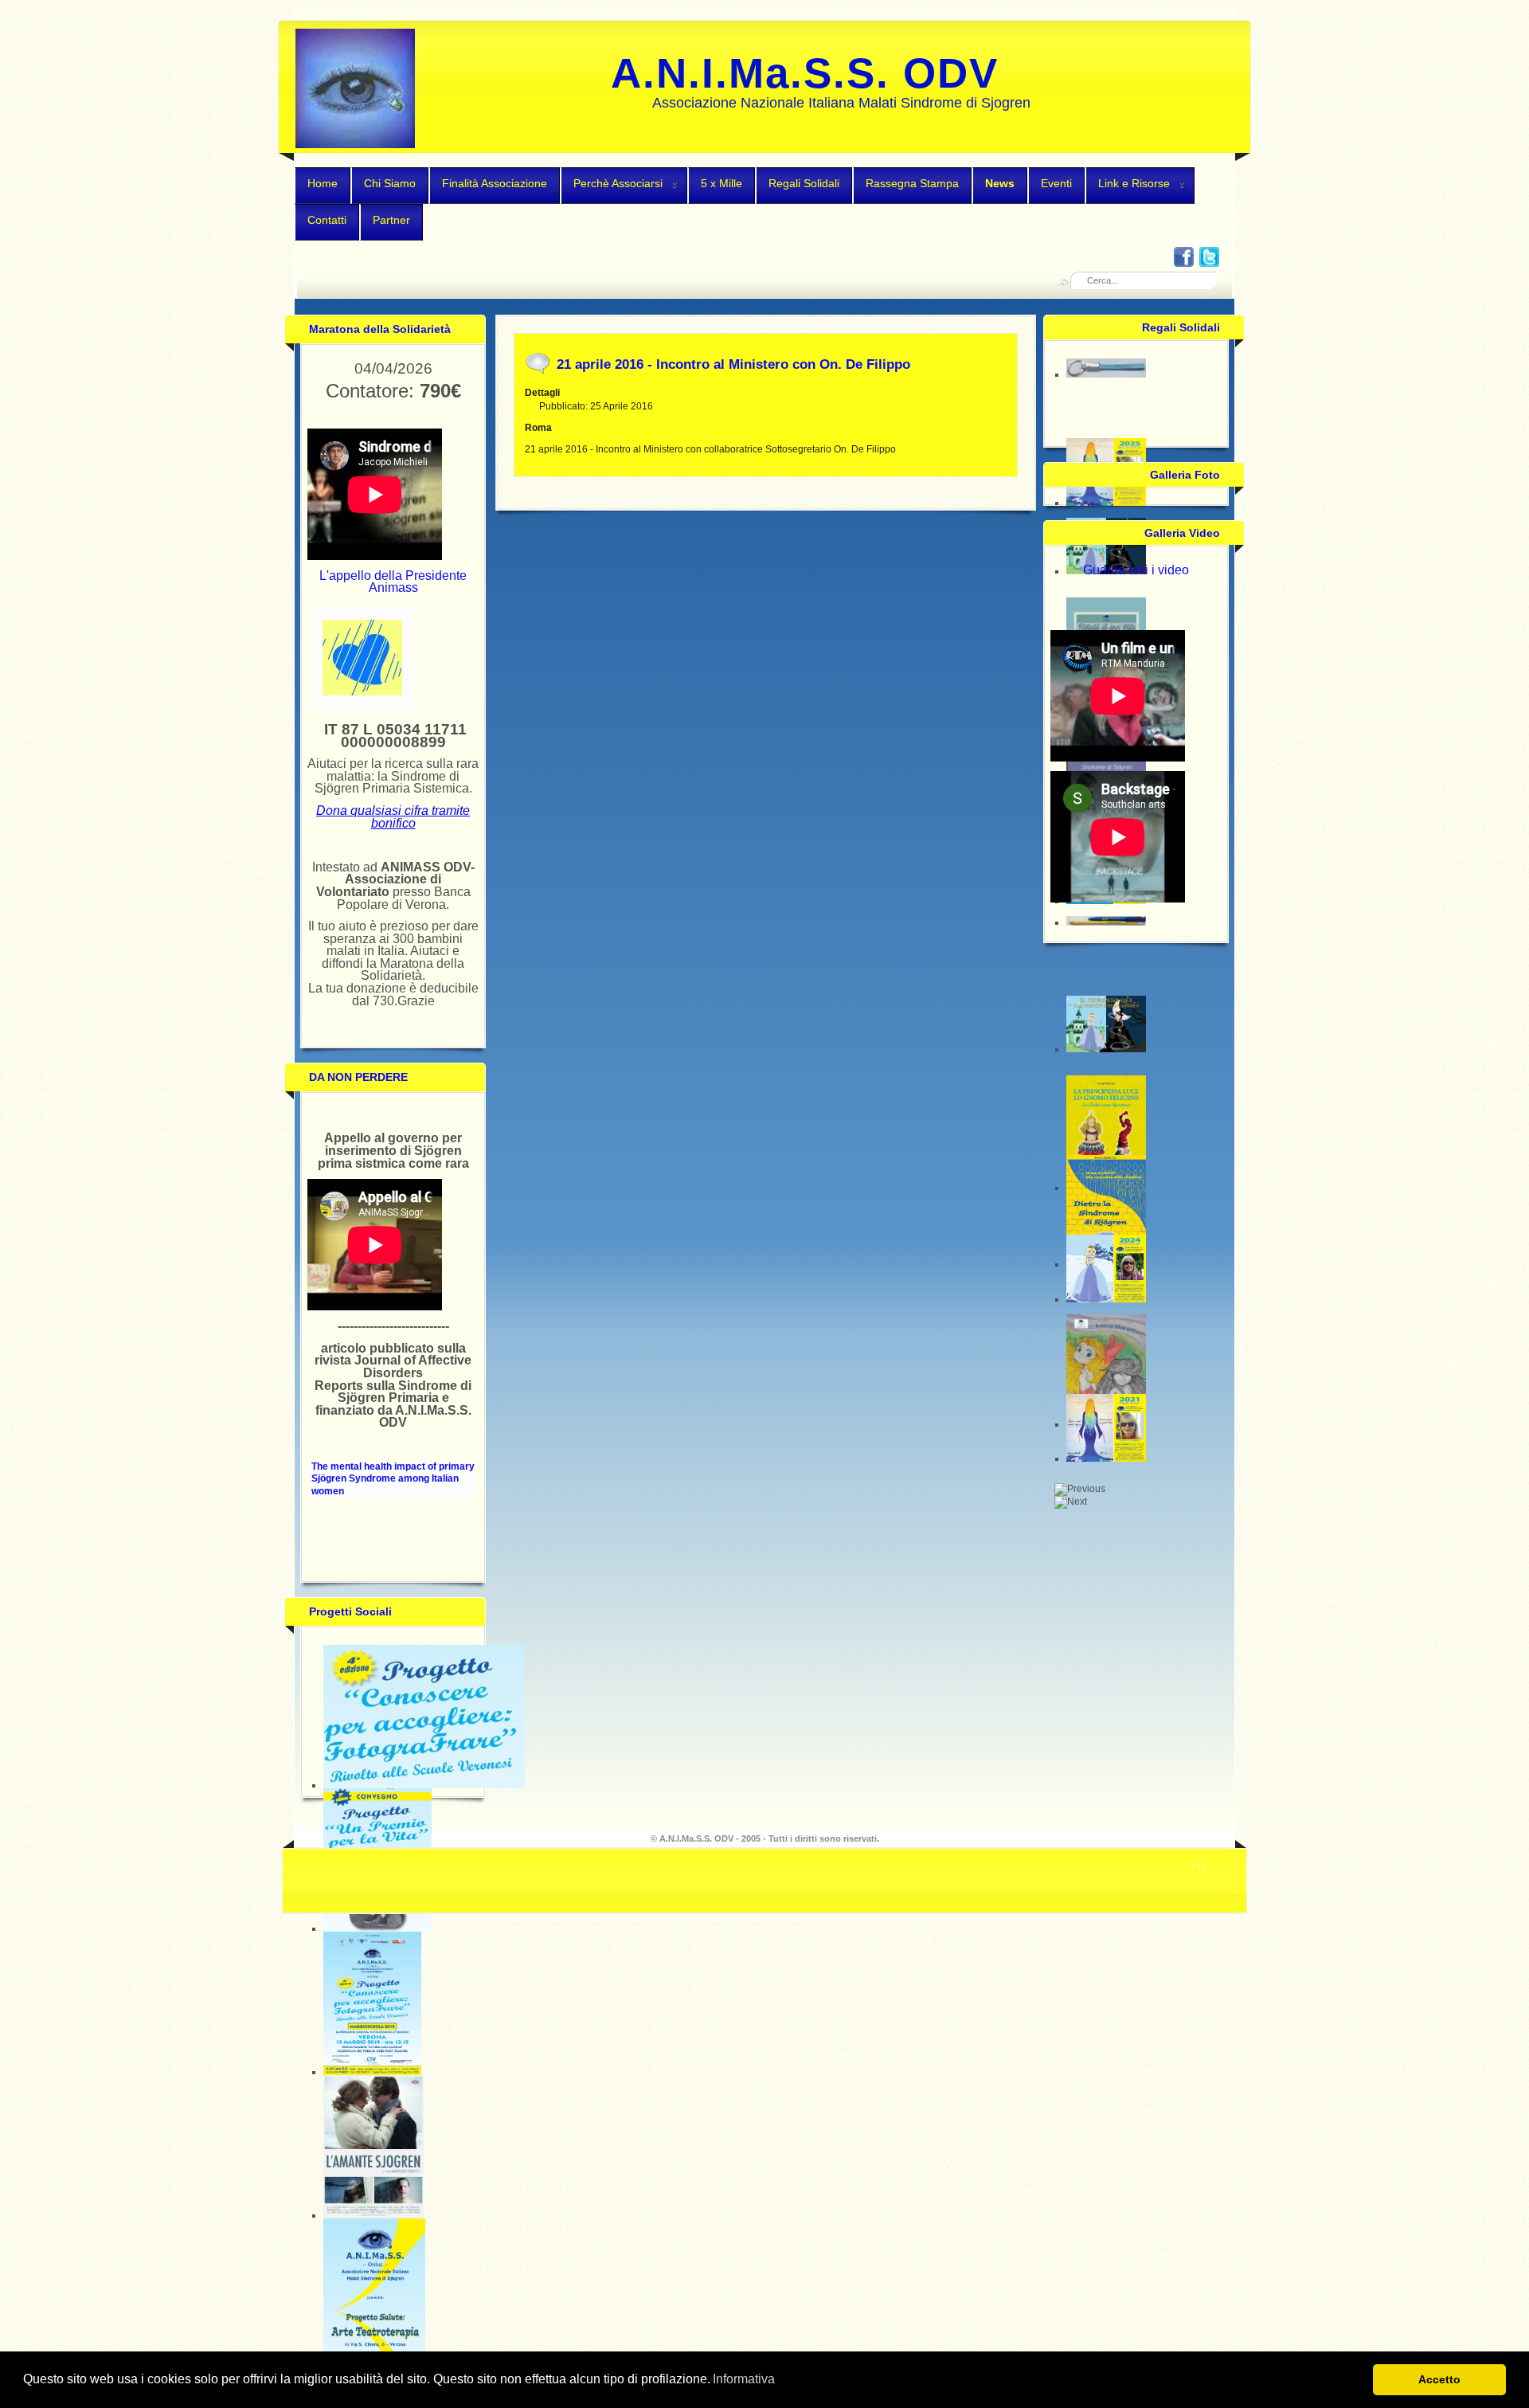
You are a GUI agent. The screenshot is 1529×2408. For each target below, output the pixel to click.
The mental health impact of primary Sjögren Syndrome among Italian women (393, 1479)
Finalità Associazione (495, 183)
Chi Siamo (390, 183)
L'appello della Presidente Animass (393, 582)
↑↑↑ (1199, 1866)
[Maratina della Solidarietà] (362, 692)
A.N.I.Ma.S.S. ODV (805, 73)
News (1000, 183)
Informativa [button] (744, 2379)
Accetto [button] (1439, 2379)
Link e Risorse (1134, 183)
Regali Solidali (804, 183)
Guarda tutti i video (1136, 570)
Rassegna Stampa (912, 183)
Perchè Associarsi (618, 183)
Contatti (327, 220)
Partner (391, 220)
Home (323, 183)
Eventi (1056, 183)
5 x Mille (721, 183)
